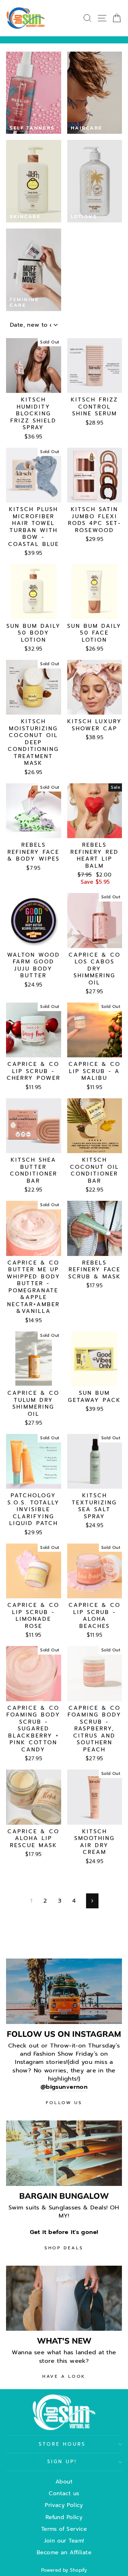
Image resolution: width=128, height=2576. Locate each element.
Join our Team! (64, 2541)
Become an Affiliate (64, 2552)
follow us (64, 2103)
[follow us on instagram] (64, 1991)
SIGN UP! (62, 2462)
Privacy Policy (64, 2505)
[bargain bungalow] (64, 2153)
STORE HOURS (62, 2444)
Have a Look (64, 2376)
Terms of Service (64, 2529)
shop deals (64, 2248)
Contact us (64, 2493)
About (64, 2482)
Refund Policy (64, 2517)
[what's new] (64, 2298)
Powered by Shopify (64, 2570)
